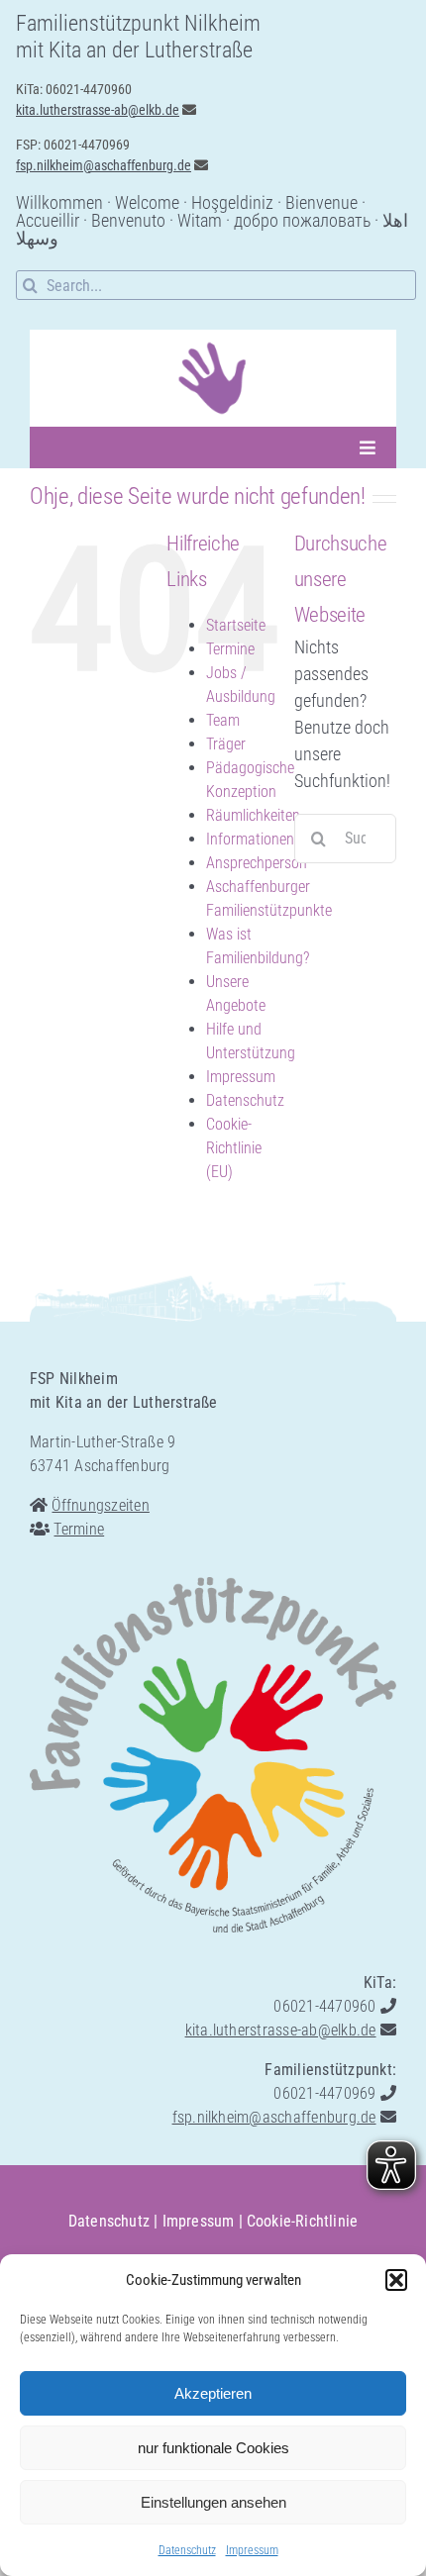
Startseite (236, 625)
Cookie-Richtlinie (302, 2221)
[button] (396, 2280)
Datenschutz (187, 2550)
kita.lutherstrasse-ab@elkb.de (98, 110)
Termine (230, 649)
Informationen (250, 839)
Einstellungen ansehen (213, 2502)
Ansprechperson (257, 863)
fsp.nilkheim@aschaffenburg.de (104, 165)
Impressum (252, 2550)
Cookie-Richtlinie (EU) (234, 1148)
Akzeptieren (213, 2393)
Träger (226, 744)
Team (223, 720)
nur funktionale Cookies (213, 2448)
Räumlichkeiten (253, 815)
